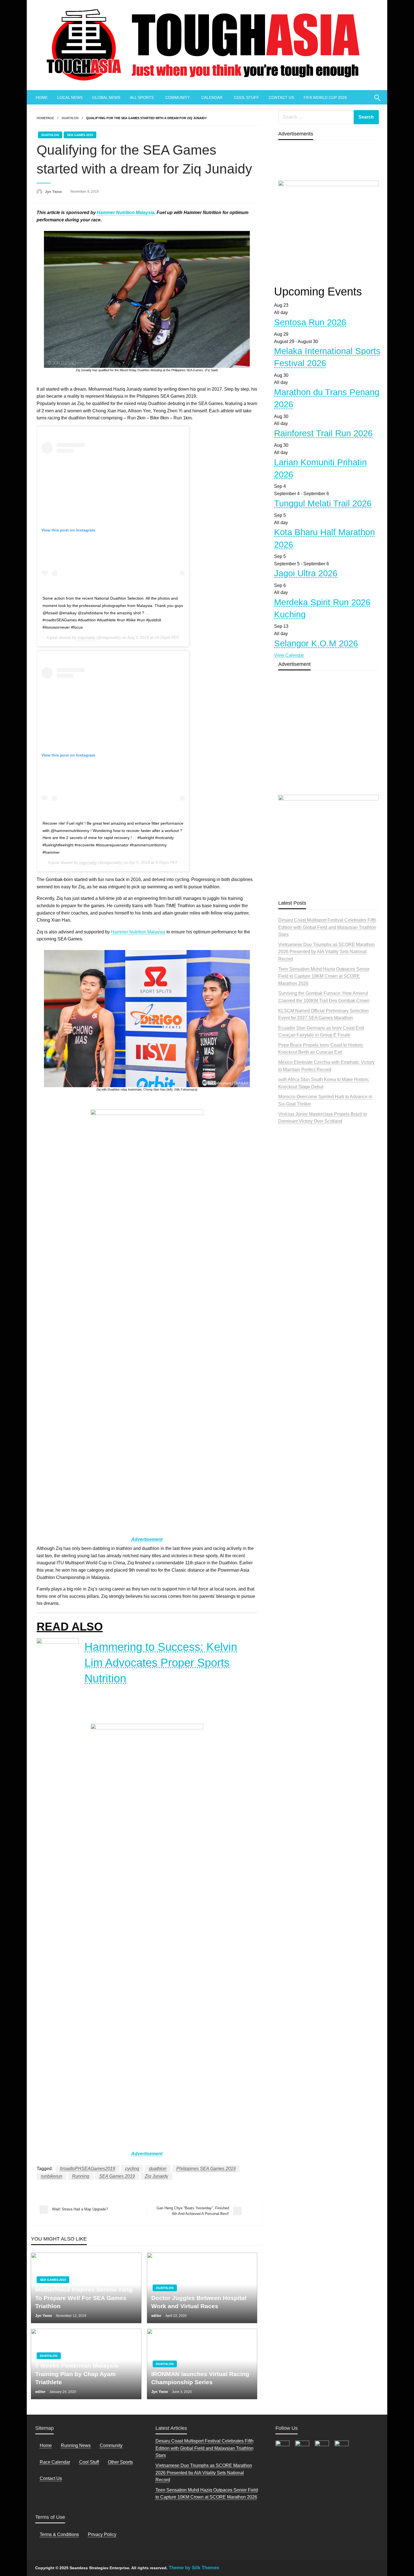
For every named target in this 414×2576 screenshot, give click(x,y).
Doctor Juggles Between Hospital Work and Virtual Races (199, 2302)
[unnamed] (329, 229)
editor (157, 2316)
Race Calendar (55, 2462)
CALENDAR (212, 97)
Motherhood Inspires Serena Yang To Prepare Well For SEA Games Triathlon (84, 2298)
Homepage (45, 118)
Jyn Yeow (54, 192)
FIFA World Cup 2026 (325, 97)
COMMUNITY (178, 97)
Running (81, 2176)
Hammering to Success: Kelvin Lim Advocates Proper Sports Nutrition (161, 1663)
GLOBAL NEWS (106, 97)
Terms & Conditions (59, 2534)
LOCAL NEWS (70, 97)
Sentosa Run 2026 (310, 322)
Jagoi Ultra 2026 (306, 573)
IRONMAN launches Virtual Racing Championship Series (200, 2378)
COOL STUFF (247, 97)
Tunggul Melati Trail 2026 (323, 503)
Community (111, 2445)
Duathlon (70, 118)
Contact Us (51, 2478)
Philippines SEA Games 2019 (206, 2169)
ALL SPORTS (142, 97)
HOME (42, 97)
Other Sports (120, 2462)
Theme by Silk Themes (194, 2568)
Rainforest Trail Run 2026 (323, 433)
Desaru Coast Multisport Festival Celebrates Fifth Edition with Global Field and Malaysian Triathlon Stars (327, 927)
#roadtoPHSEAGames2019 (87, 2169)
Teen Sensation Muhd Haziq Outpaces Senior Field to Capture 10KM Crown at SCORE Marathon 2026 (324, 976)
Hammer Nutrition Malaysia (126, 213)
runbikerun (52, 2176)
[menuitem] (42, 97)
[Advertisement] (329, 746)
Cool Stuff (89, 2462)
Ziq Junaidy (156, 2176)
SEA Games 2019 (80, 135)
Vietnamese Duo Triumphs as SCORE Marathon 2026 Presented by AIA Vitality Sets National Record (327, 952)
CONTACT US (281, 97)
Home (46, 2445)
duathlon (158, 2169)
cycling (132, 2169)
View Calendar (289, 655)
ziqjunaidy (86, 637)
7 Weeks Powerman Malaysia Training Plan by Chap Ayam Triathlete (77, 2374)
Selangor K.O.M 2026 (316, 643)
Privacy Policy (102, 2534)
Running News (76, 2445)
